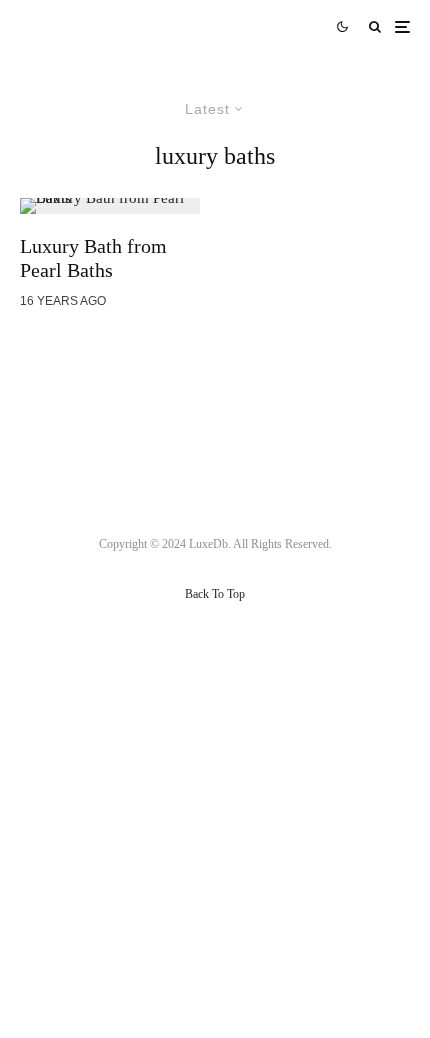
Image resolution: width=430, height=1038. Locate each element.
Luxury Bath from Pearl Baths (93, 258)
